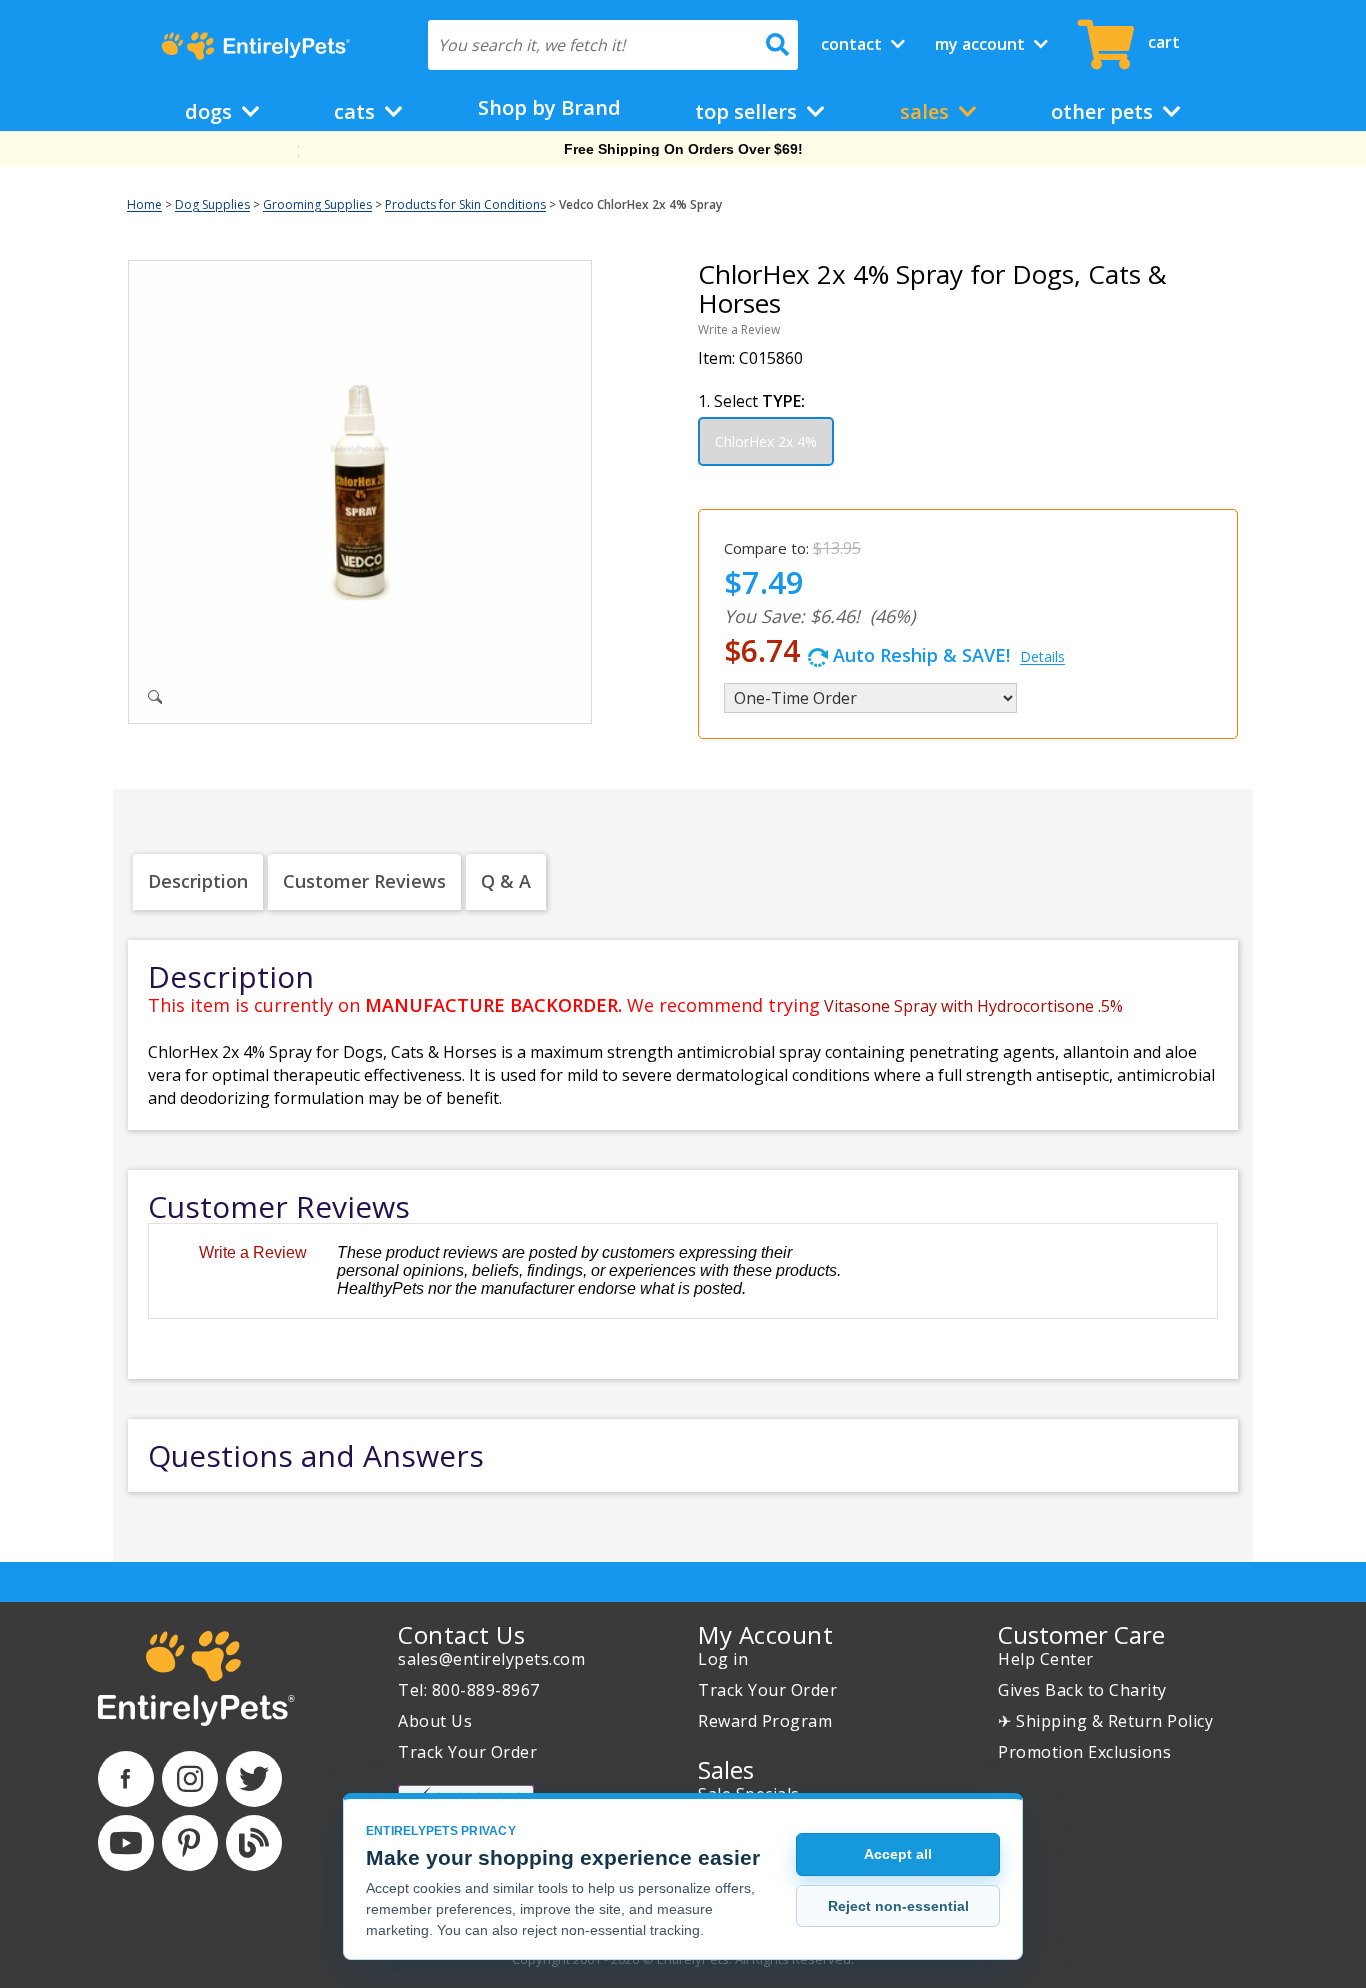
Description (198, 881)
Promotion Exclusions (1084, 1752)
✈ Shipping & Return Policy (1105, 1721)
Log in (723, 1659)
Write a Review (739, 329)
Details (1042, 656)
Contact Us (461, 1634)
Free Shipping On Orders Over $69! (683, 149)
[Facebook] (126, 1779)
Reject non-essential (898, 1906)
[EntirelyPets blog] (254, 1843)
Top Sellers (748, 111)
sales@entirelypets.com (491, 1659)
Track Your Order (467, 1752)
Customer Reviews (364, 881)
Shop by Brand (549, 107)
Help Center (1046, 1659)
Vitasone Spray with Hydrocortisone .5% (973, 1006)
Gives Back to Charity (1082, 1690)
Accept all (898, 1854)
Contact (853, 44)
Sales (927, 111)
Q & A (506, 881)
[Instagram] (190, 1779)
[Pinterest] (190, 1843)
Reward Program (765, 1721)
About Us (435, 1721)
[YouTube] (126, 1843)
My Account (982, 44)
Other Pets (1104, 111)
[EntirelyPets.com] (255, 46)
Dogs (211, 111)
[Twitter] (254, 1779)
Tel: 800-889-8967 (469, 1690)
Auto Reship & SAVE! (894, 650)
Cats (357, 111)
